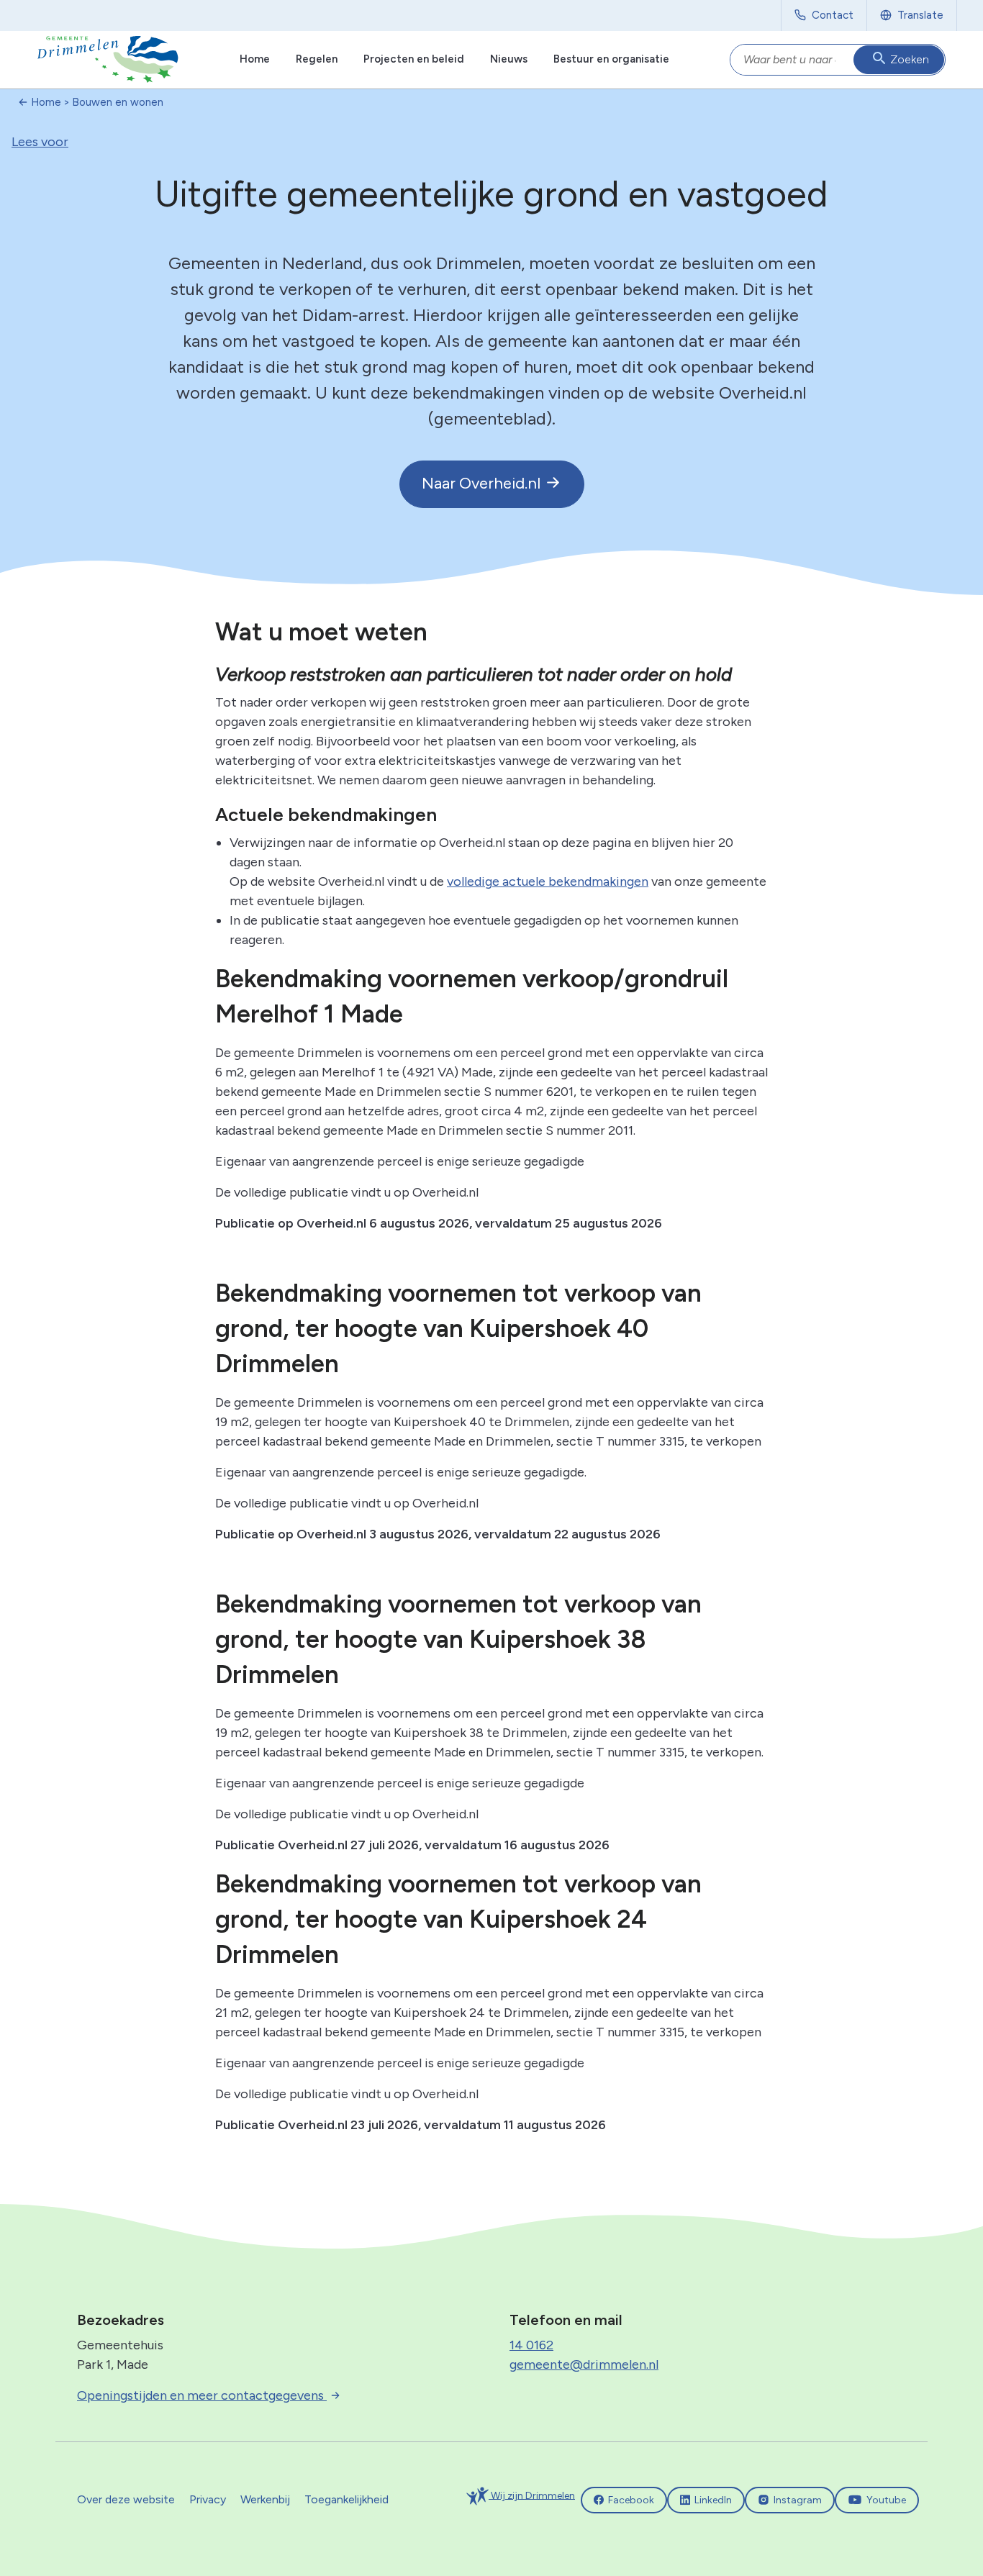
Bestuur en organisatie (611, 59)
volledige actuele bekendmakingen (548, 881)
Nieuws (509, 59)
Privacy (208, 2499)
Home (255, 59)
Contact (833, 15)
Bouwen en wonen (118, 102)
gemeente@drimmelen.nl (584, 2364)
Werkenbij (265, 2499)
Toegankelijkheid (346, 2499)
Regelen (317, 59)
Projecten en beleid (414, 59)
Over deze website (126, 2499)
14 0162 (531, 2345)
